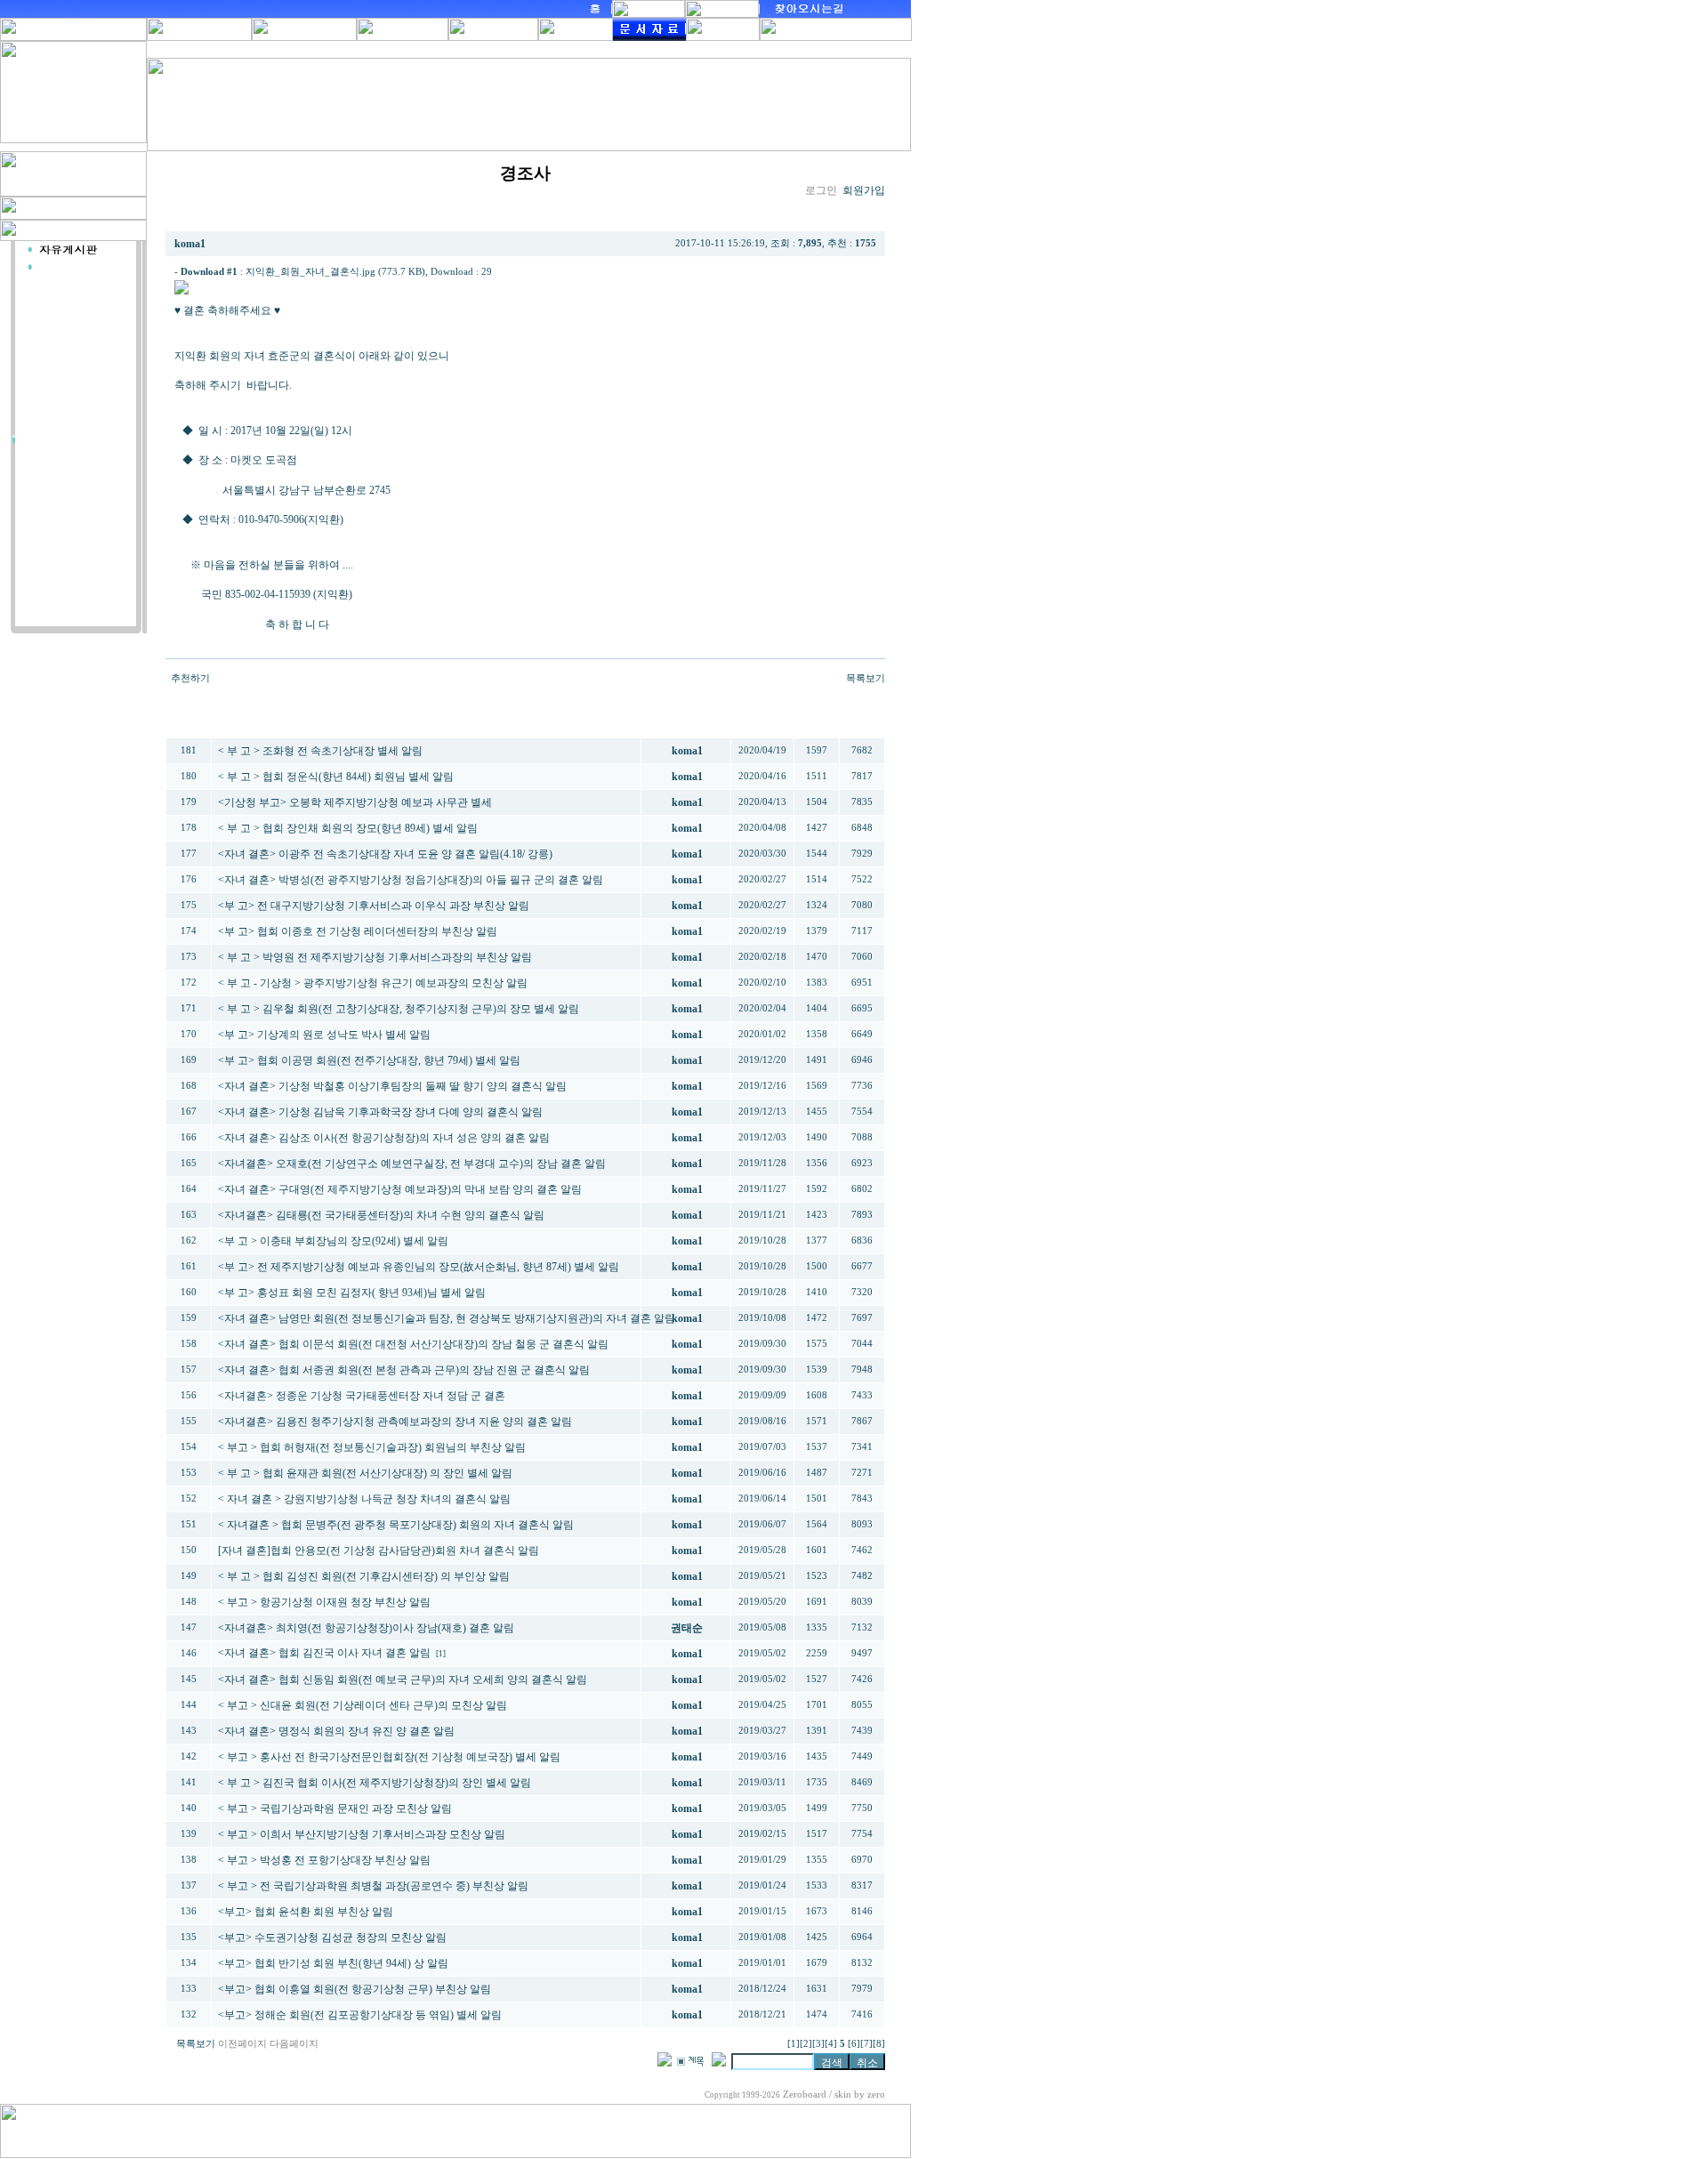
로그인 (821, 190)
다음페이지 (294, 2044)
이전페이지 (242, 2044)
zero (876, 2095)
